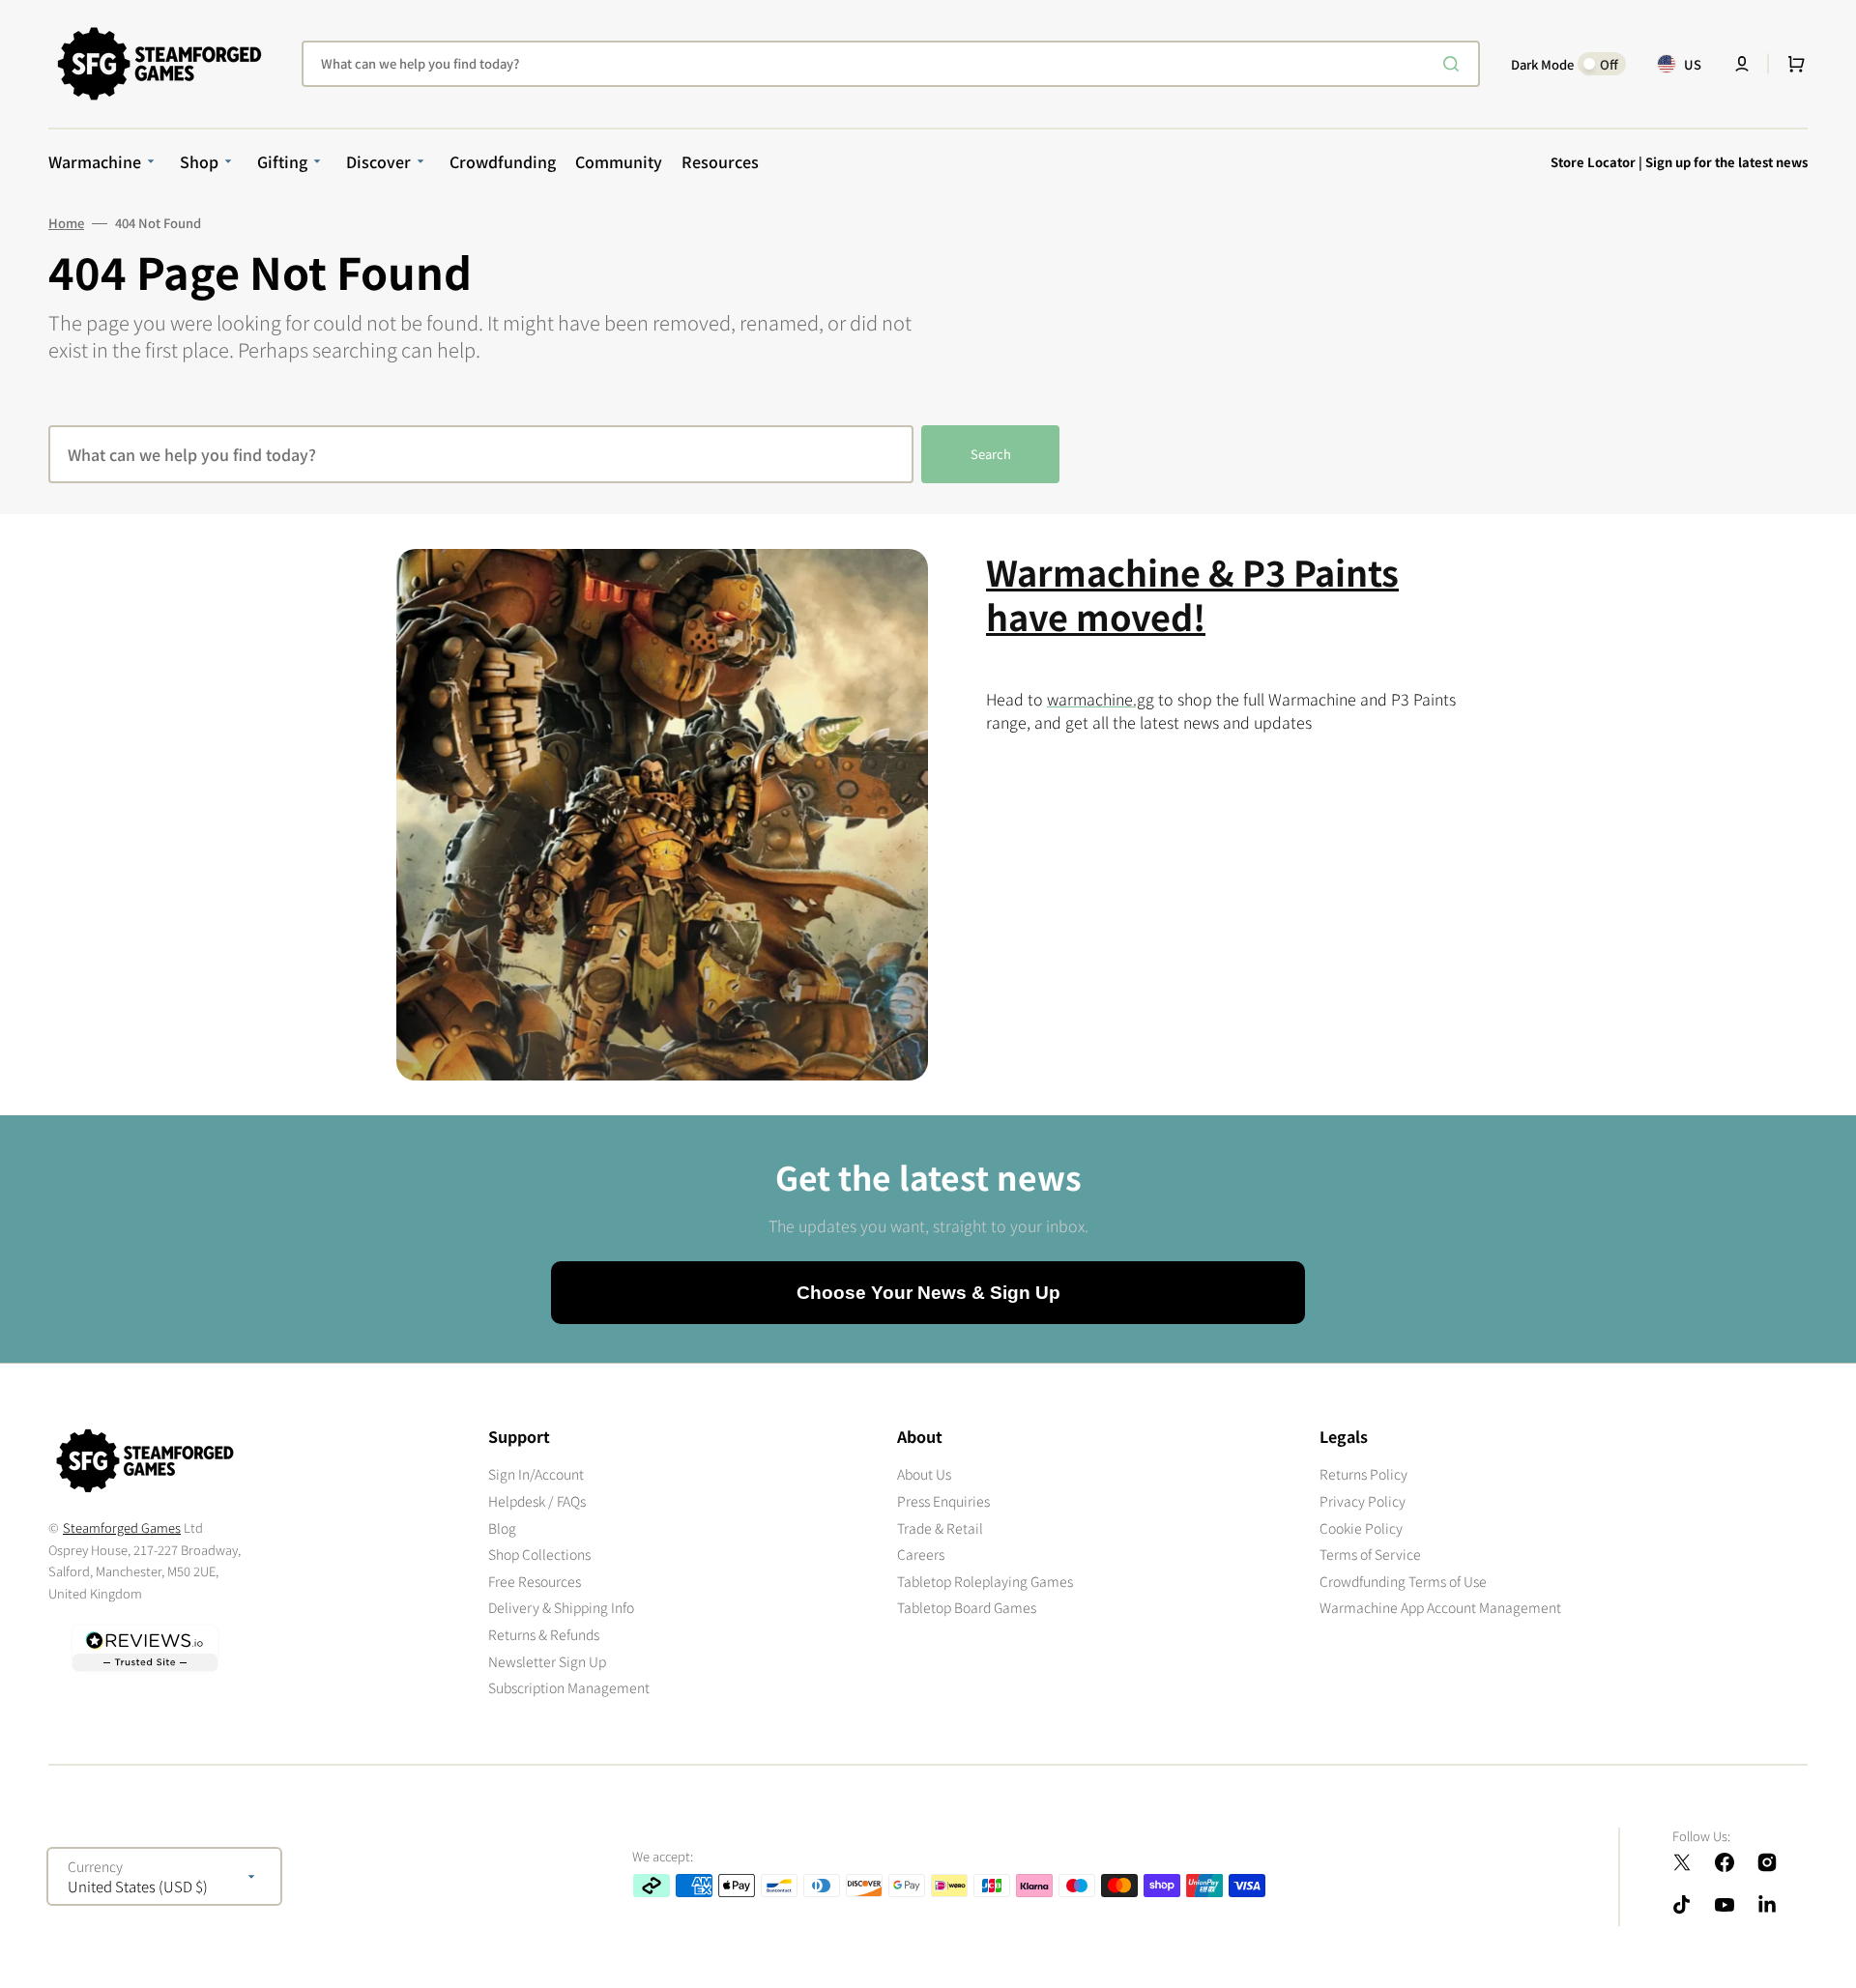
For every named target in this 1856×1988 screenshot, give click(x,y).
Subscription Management (569, 1687)
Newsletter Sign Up (547, 1661)
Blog (502, 1528)
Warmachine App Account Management (1440, 1607)
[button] (1742, 64)
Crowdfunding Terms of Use (1403, 1581)
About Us (924, 1474)
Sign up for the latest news (1726, 162)
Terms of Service (1370, 1554)
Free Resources (535, 1581)
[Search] (1455, 64)
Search (991, 454)
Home (66, 223)
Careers (921, 1554)
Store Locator (1593, 162)
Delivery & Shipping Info (561, 1607)
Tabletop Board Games (967, 1607)
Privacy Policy (1363, 1501)
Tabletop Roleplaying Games (985, 1581)
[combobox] (891, 64)
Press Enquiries (943, 1501)
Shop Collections (539, 1554)
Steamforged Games (122, 1527)
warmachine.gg (1101, 699)
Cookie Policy (1361, 1528)
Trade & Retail (940, 1528)
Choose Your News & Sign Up (928, 1293)
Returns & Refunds (544, 1634)
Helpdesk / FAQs (537, 1501)
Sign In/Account (536, 1474)
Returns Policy (1363, 1474)
